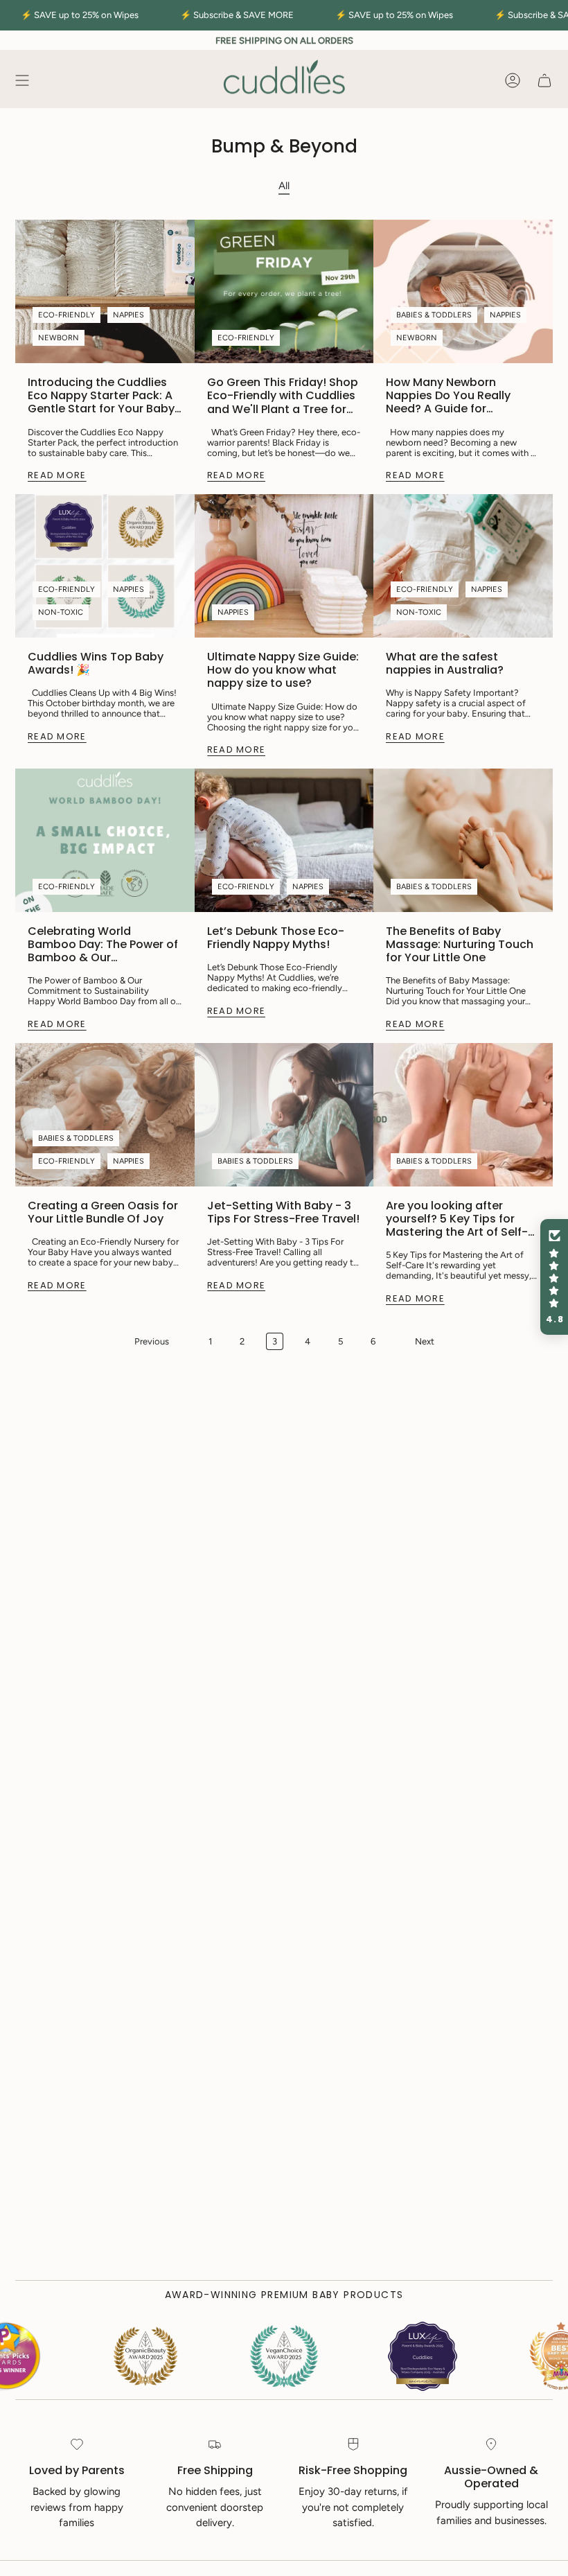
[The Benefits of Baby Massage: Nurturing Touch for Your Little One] (463, 840)
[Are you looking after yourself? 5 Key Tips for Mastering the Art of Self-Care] (463, 1115)
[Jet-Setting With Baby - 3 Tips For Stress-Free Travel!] (284, 1115)
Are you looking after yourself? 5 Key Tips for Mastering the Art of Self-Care (457, 1219)
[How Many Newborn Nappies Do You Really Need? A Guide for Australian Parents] (463, 291)
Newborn (59, 338)
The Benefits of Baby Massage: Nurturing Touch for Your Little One (460, 945)
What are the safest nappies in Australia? (445, 663)
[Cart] (544, 80)
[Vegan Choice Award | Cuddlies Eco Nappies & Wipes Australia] (85, 2356)
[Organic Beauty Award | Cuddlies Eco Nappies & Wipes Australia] (224, 2356)
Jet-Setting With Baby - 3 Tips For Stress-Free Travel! (283, 1212)
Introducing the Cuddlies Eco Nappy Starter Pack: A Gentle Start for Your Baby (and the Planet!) (101, 396)
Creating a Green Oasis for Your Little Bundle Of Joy (103, 1212)
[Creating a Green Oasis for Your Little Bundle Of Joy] (105, 1115)
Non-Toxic (61, 612)
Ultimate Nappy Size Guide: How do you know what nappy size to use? (283, 670)
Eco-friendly (66, 315)
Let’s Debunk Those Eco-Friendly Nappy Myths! (276, 938)
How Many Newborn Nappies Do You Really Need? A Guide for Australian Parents (448, 396)
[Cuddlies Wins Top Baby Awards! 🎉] (105, 566)
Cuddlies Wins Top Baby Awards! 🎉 (96, 663)
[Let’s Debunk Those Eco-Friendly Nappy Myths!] (284, 840)
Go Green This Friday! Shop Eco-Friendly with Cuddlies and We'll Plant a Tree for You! (283, 396)
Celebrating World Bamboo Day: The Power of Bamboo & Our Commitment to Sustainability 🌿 (103, 945)
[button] (554, 1277)
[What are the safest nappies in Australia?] (463, 566)
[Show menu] (22, 80)
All (284, 186)
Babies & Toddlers (434, 315)
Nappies (128, 315)
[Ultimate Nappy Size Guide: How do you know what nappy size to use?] (284, 566)
